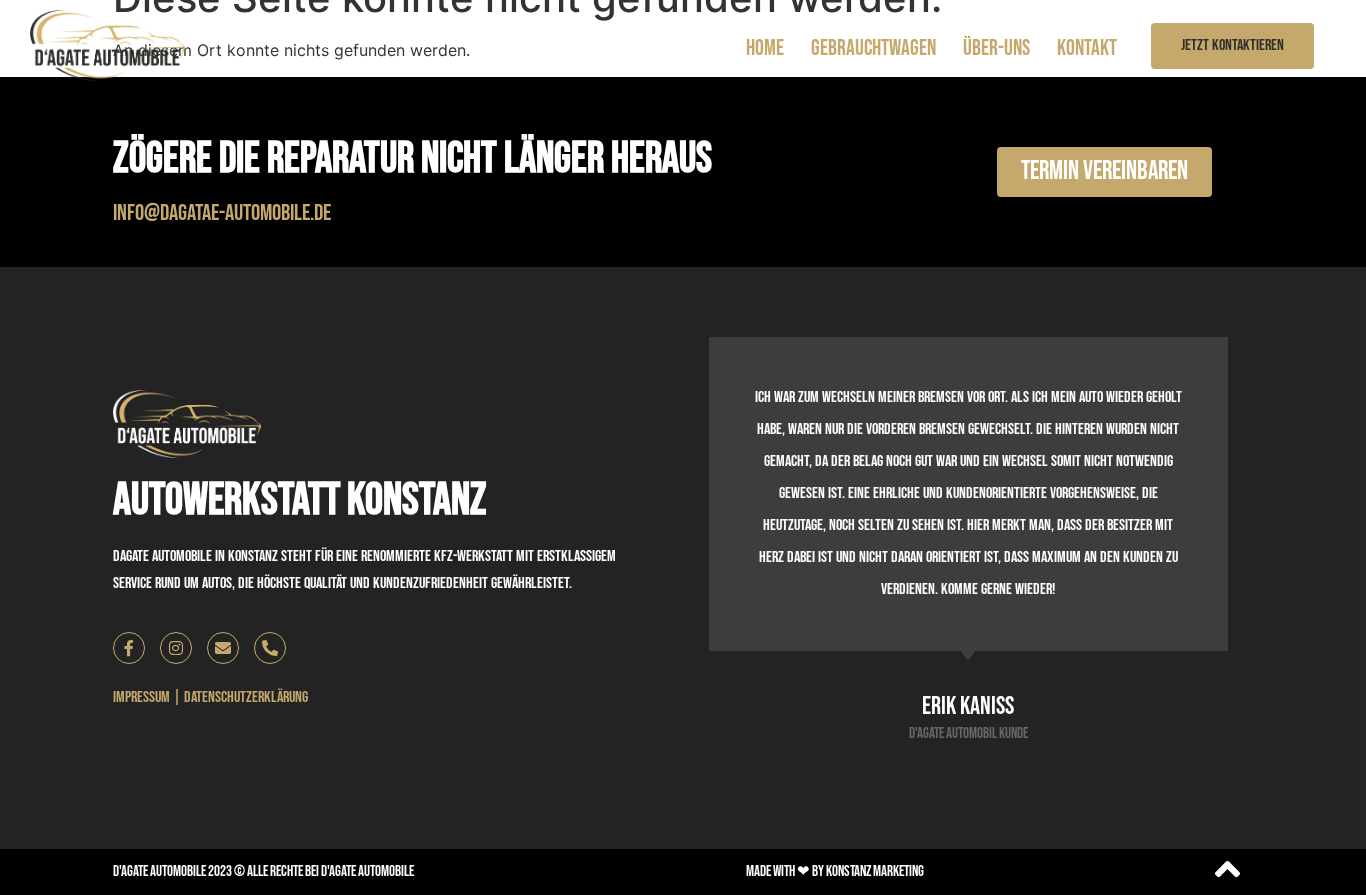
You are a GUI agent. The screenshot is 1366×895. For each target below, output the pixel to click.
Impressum (141, 697)
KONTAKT (1087, 48)
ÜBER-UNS (996, 48)
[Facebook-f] (129, 648)
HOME (765, 48)
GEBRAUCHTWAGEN (873, 48)
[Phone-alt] (270, 648)
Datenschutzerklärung (246, 697)
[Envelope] (223, 648)
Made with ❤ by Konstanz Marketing (835, 871)
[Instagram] (176, 648)
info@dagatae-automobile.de (222, 213)
